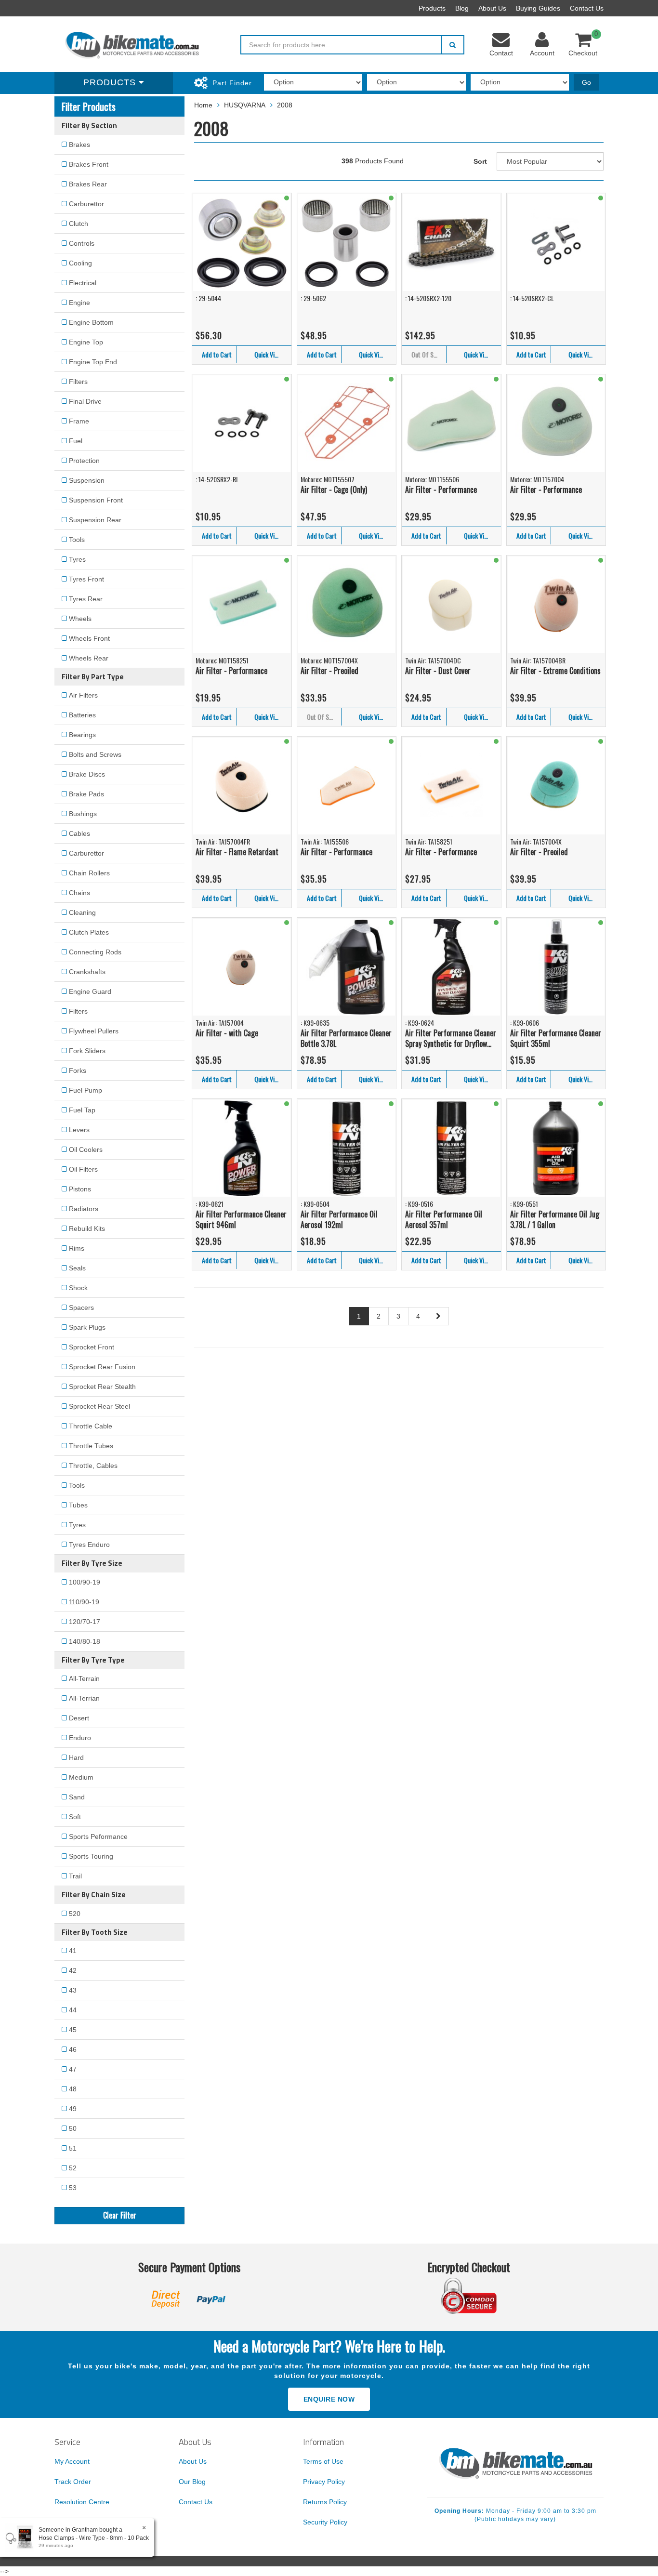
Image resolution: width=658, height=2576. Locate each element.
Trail (75, 1876)
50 (73, 2128)
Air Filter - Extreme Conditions (555, 671)
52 (73, 2168)
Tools (77, 540)
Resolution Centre (82, 2502)
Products (432, 8)
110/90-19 (84, 1602)
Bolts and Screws (95, 754)
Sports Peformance (98, 1836)
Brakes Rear (88, 184)
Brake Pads (86, 794)
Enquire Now (329, 2399)
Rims (77, 1248)
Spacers (81, 1308)
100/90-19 (85, 1582)
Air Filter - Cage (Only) (334, 489)
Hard (76, 1757)
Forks (78, 1070)
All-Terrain (84, 1678)
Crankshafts (87, 972)
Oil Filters (83, 1169)
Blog (462, 8)
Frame (79, 421)
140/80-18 (85, 1641)
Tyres (77, 559)
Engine (79, 303)
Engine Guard (90, 991)
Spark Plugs (87, 1327)
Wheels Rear (89, 658)
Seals (77, 1268)
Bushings (83, 814)
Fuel (76, 441)
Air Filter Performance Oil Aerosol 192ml (339, 1220)
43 (73, 1990)
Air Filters (83, 695)
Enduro (80, 1738)
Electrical (83, 283)
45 (73, 2030)
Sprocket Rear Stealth (102, 1387)
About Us (492, 8)
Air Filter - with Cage (227, 1033)
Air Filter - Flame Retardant (237, 852)
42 (73, 1970)
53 (73, 2188)
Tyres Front (86, 579)
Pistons (80, 1189)
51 (73, 2148)
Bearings (82, 735)
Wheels (80, 619)
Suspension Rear (95, 520)
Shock (78, 1288)
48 (73, 2089)
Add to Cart (217, 354)
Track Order (73, 2482)
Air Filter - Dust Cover (438, 671)
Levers (79, 1130)
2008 (285, 105)
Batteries (82, 715)
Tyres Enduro (89, 1545)
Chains (79, 893)
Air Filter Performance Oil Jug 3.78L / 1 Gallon (555, 1220)
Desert (79, 1718)
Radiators (84, 1209)
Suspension (87, 480)
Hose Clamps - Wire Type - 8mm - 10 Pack (94, 2538)
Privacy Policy (324, 2482)
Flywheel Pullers (94, 1031)
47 (73, 2069)
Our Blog (192, 2482)
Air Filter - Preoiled (329, 671)
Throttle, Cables (93, 1466)
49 (73, 2109)
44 (73, 2010)
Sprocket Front (92, 1347)
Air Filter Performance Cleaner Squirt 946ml (241, 1220)
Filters (78, 382)
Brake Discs (87, 774)
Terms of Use (323, 2461)
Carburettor (86, 204)
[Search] (453, 45)
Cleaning (82, 912)
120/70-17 (85, 1622)
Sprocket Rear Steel (99, 1406)
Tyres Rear (86, 599)
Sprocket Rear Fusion (102, 1367)
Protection (84, 461)
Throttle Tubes (91, 1446)
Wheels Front (89, 638)
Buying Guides (538, 8)
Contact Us (587, 8)
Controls (82, 243)
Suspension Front (96, 500)
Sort (480, 161)
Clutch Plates (89, 932)
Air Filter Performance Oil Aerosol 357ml (444, 1220)
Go (586, 82)
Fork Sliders (87, 1051)
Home (203, 105)
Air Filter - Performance (441, 489)
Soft (75, 1817)
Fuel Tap (82, 1110)
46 (73, 2049)
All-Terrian (84, 1698)
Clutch (79, 224)
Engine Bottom (91, 322)
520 (75, 1914)
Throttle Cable (91, 1426)
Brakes (79, 145)
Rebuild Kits (87, 1229)
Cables (79, 833)
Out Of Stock (428, 354)
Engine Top (86, 342)
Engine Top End (93, 362)
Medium (81, 1777)
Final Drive (85, 401)
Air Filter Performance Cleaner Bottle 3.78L (346, 1038)
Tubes (78, 1505)
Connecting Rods (95, 952)
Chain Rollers (89, 873)
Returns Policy (325, 2502)
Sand (77, 1797)
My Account (72, 2461)
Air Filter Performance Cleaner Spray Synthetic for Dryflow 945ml (451, 1038)
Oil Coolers (86, 1149)
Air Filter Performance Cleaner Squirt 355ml (556, 1038)
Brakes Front (89, 164)
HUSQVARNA (245, 105)
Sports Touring (91, 1856)
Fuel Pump (86, 1090)
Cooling (80, 263)
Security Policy (325, 2522)
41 (73, 1951)
